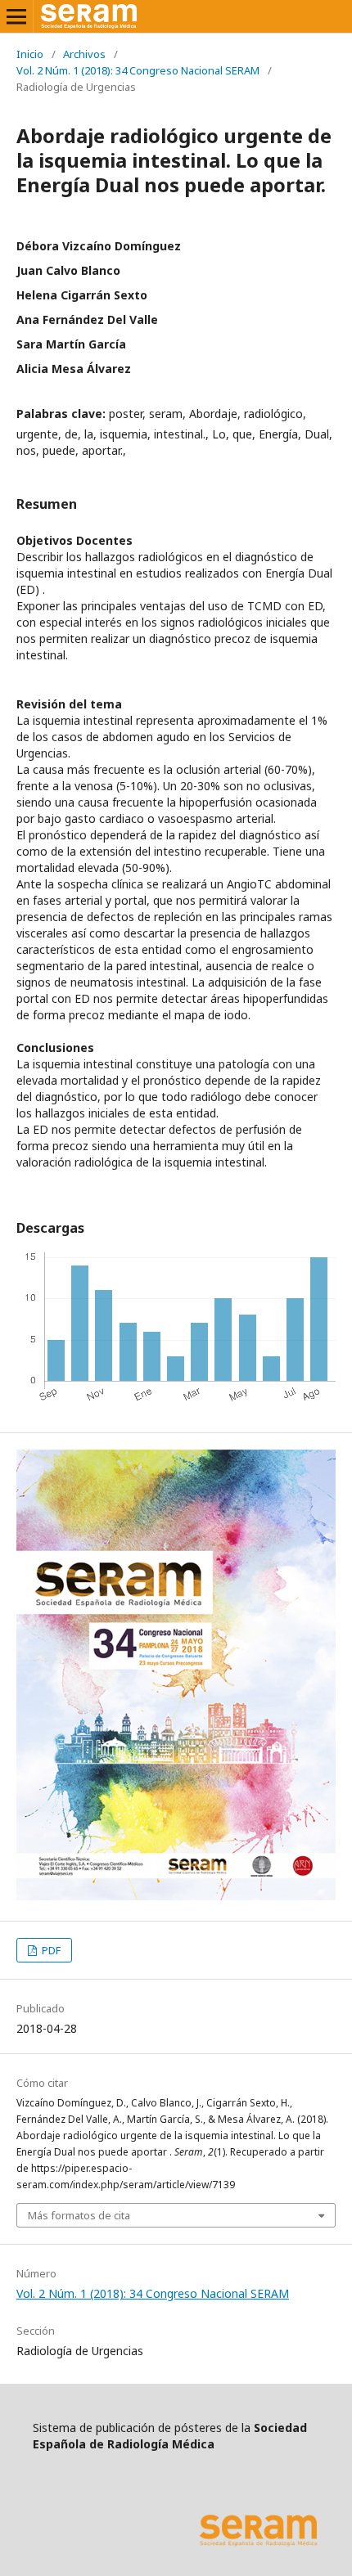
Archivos (84, 54)
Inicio (30, 54)
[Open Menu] (16, 16)
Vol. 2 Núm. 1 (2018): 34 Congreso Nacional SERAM (138, 70)
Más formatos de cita (79, 2215)
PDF (50, 1950)
